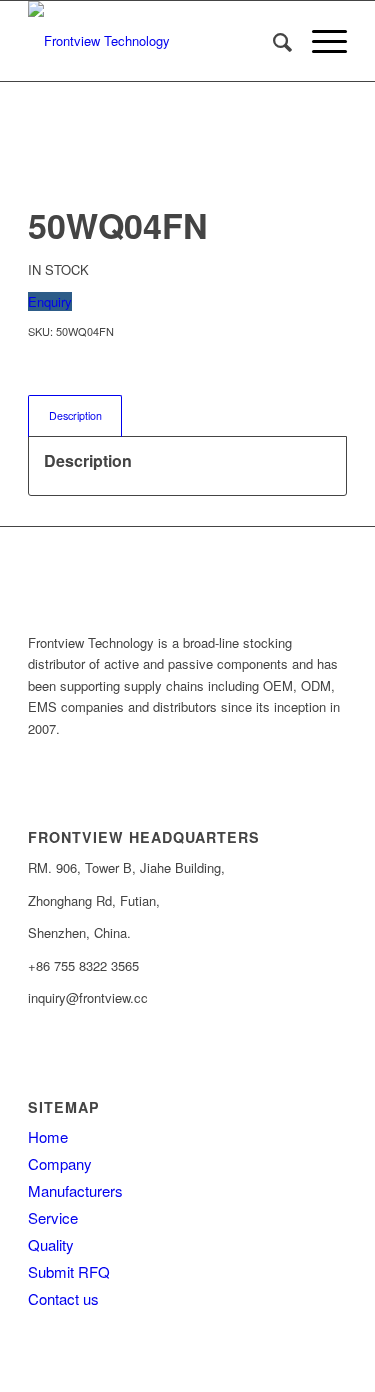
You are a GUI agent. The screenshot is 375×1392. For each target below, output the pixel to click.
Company (60, 1163)
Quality (51, 1244)
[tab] (75, 415)
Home (48, 1136)
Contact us (63, 1298)
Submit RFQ (69, 1271)
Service (53, 1217)
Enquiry (50, 301)
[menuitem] (272, 41)
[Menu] (319, 41)
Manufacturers (75, 1190)
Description (75, 415)
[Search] (272, 41)
